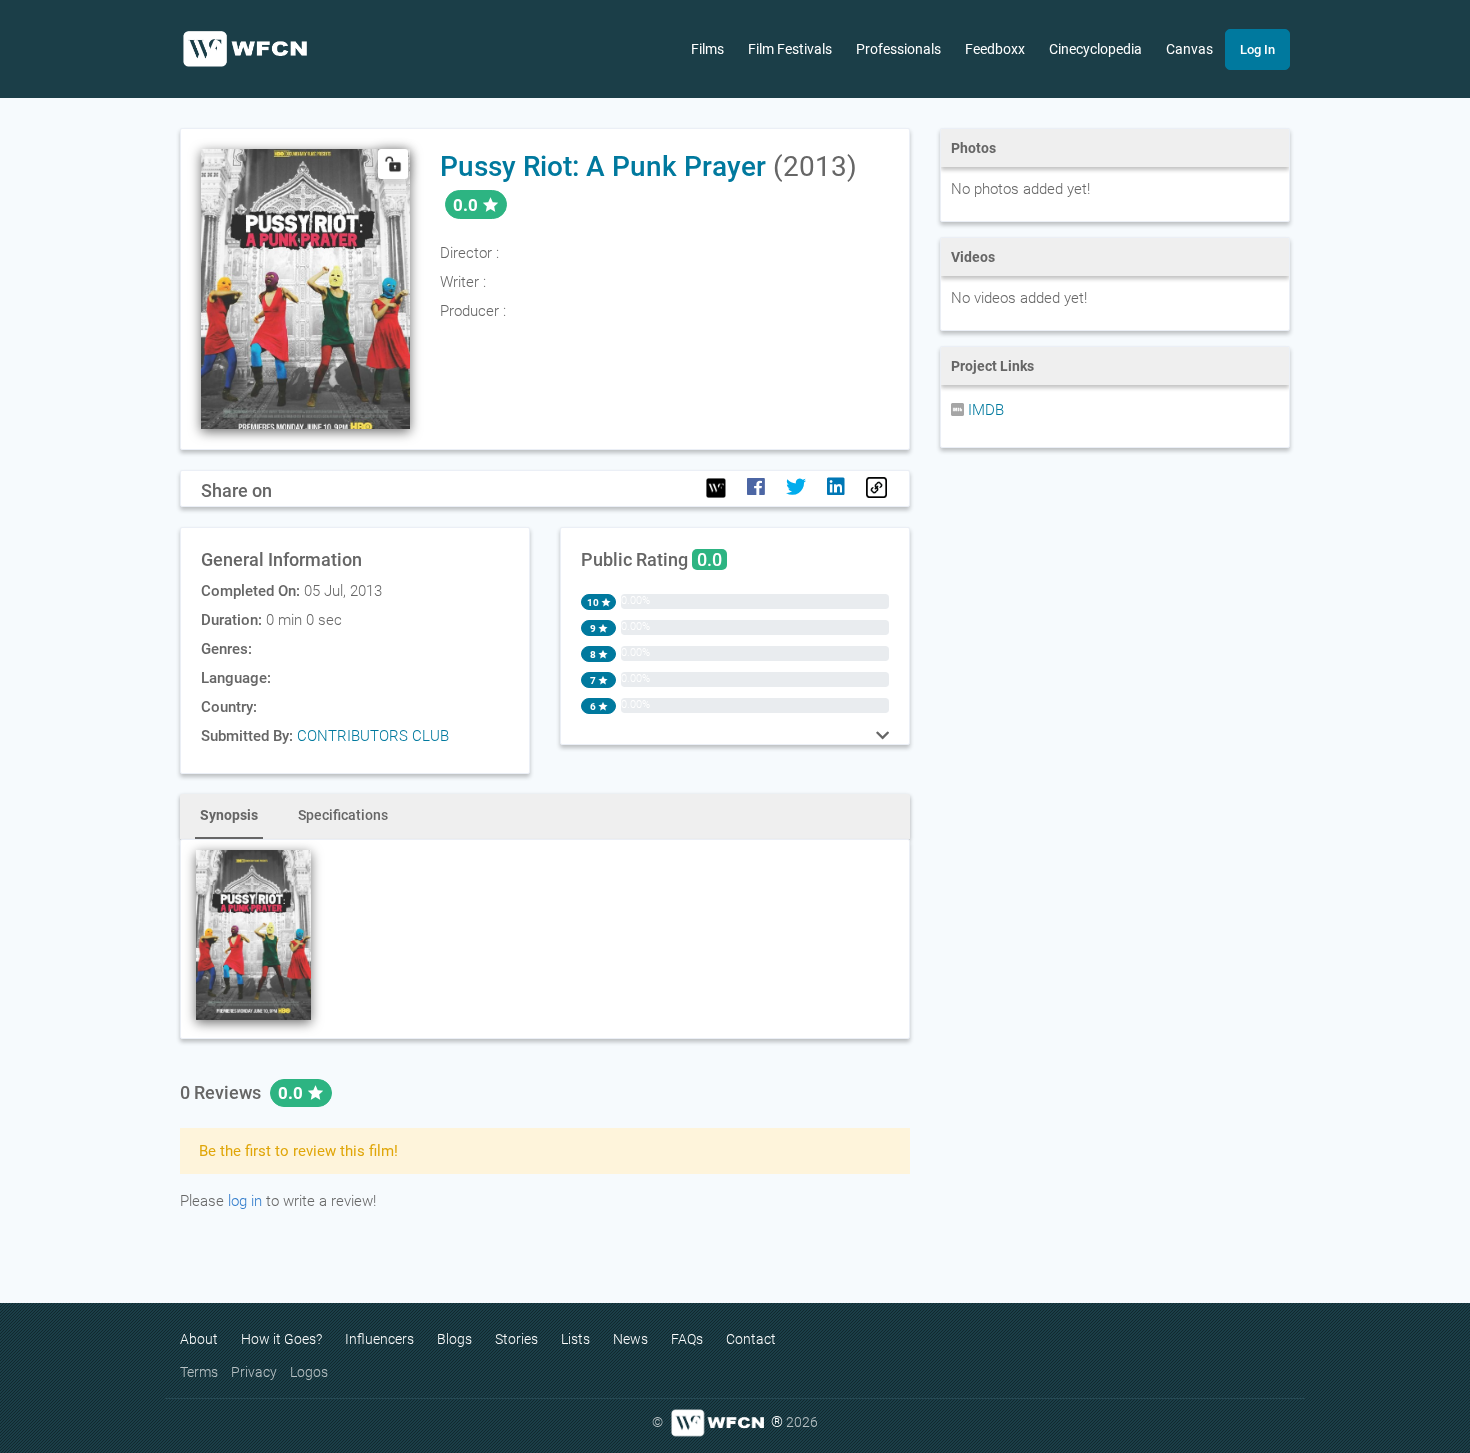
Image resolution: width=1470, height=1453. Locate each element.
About (199, 1339)
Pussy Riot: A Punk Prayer (603, 166)
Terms (199, 1372)
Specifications (343, 815)
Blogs (454, 1339)
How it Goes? (281, 1339)
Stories (516, 1339)
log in (245, 1201)
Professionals (898, 49)
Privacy (254, 1372)
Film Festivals (790, 49)
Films (707, 49)
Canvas (1189, 49)
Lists (575, 1339)
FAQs (687, 1339)
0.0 (292, 1093)
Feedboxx (995, 49)
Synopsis (229, 815)
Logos (309, 1372)
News (630, 1339)
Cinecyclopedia (1095, 49)
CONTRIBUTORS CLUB (373, 736)
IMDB (984, 410)
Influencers (379, 1339)
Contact (751, 1339)
